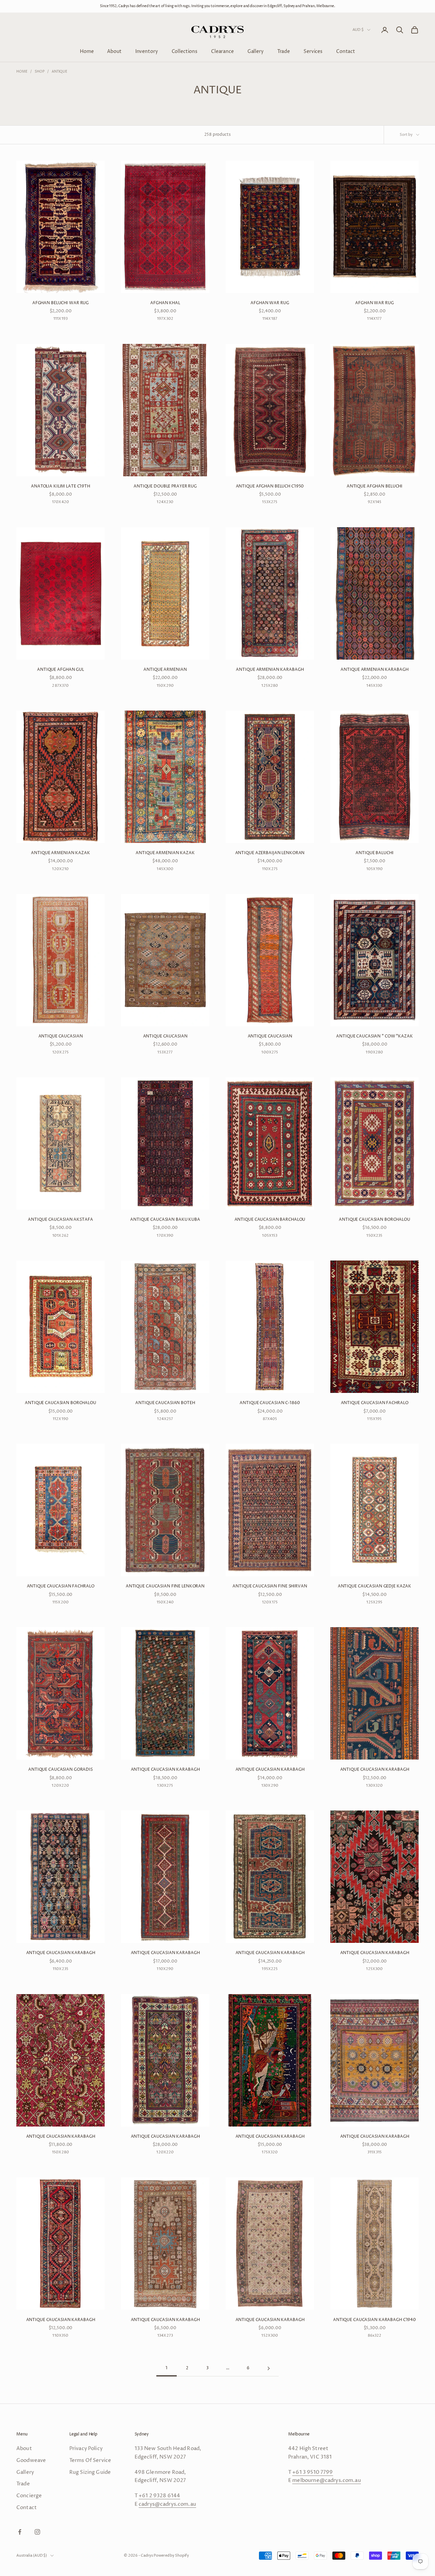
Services (313, 51)
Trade (284, 51)
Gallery (256, 51)
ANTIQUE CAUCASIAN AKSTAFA (60, 1220)
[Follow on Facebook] (20, 2532)
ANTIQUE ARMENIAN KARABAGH (270, 670)
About (114, 51)
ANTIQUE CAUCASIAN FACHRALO (375, 1403)
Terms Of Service (90, 2460)
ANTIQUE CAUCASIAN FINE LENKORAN (165, 1586)
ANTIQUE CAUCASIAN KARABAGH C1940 (375, 2320)
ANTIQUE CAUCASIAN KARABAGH (165, 1770)
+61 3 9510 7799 (312, 2472)
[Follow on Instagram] (37, 2532)
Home (87, 51)
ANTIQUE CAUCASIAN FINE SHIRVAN (270, 1586)
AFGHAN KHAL (165, 303)
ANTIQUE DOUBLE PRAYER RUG (165, 486)
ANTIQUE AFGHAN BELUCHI (375, 486)
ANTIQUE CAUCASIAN (61, 1036)
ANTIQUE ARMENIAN (165, 670)
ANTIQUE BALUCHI (374, 853)
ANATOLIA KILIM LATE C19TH (60, 486)
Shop (40, 72)
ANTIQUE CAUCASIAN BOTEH (165, 1403)
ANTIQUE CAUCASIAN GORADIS (60, 1770)
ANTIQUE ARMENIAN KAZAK (60, 853)
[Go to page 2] (268, 2368)
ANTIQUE (59, 72)
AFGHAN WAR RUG (270, 303)
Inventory (147, 51)
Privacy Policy (86, 2449)
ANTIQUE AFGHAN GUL (60, 670)
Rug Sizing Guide (90, 2472)
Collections (185, 51)
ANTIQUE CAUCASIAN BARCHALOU (270, 1220)
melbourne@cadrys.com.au (326, 2480)
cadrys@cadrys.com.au (167, 2504)
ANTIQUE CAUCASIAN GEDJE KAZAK (375, 1586)
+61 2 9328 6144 (159, 2496)
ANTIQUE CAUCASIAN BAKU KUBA (165, 1220)
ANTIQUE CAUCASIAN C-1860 (270, 1403)
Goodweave (31, 2460)
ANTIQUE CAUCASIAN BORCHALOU (375, 1220)
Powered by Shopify (171, 2555)
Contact (346, 51)
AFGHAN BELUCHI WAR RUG (60, 303)
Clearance (222, 51)
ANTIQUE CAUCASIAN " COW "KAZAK (374, 1036)
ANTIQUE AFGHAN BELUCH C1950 (270, 486)
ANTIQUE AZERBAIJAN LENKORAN (270, 853)
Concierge (29, 2496)
